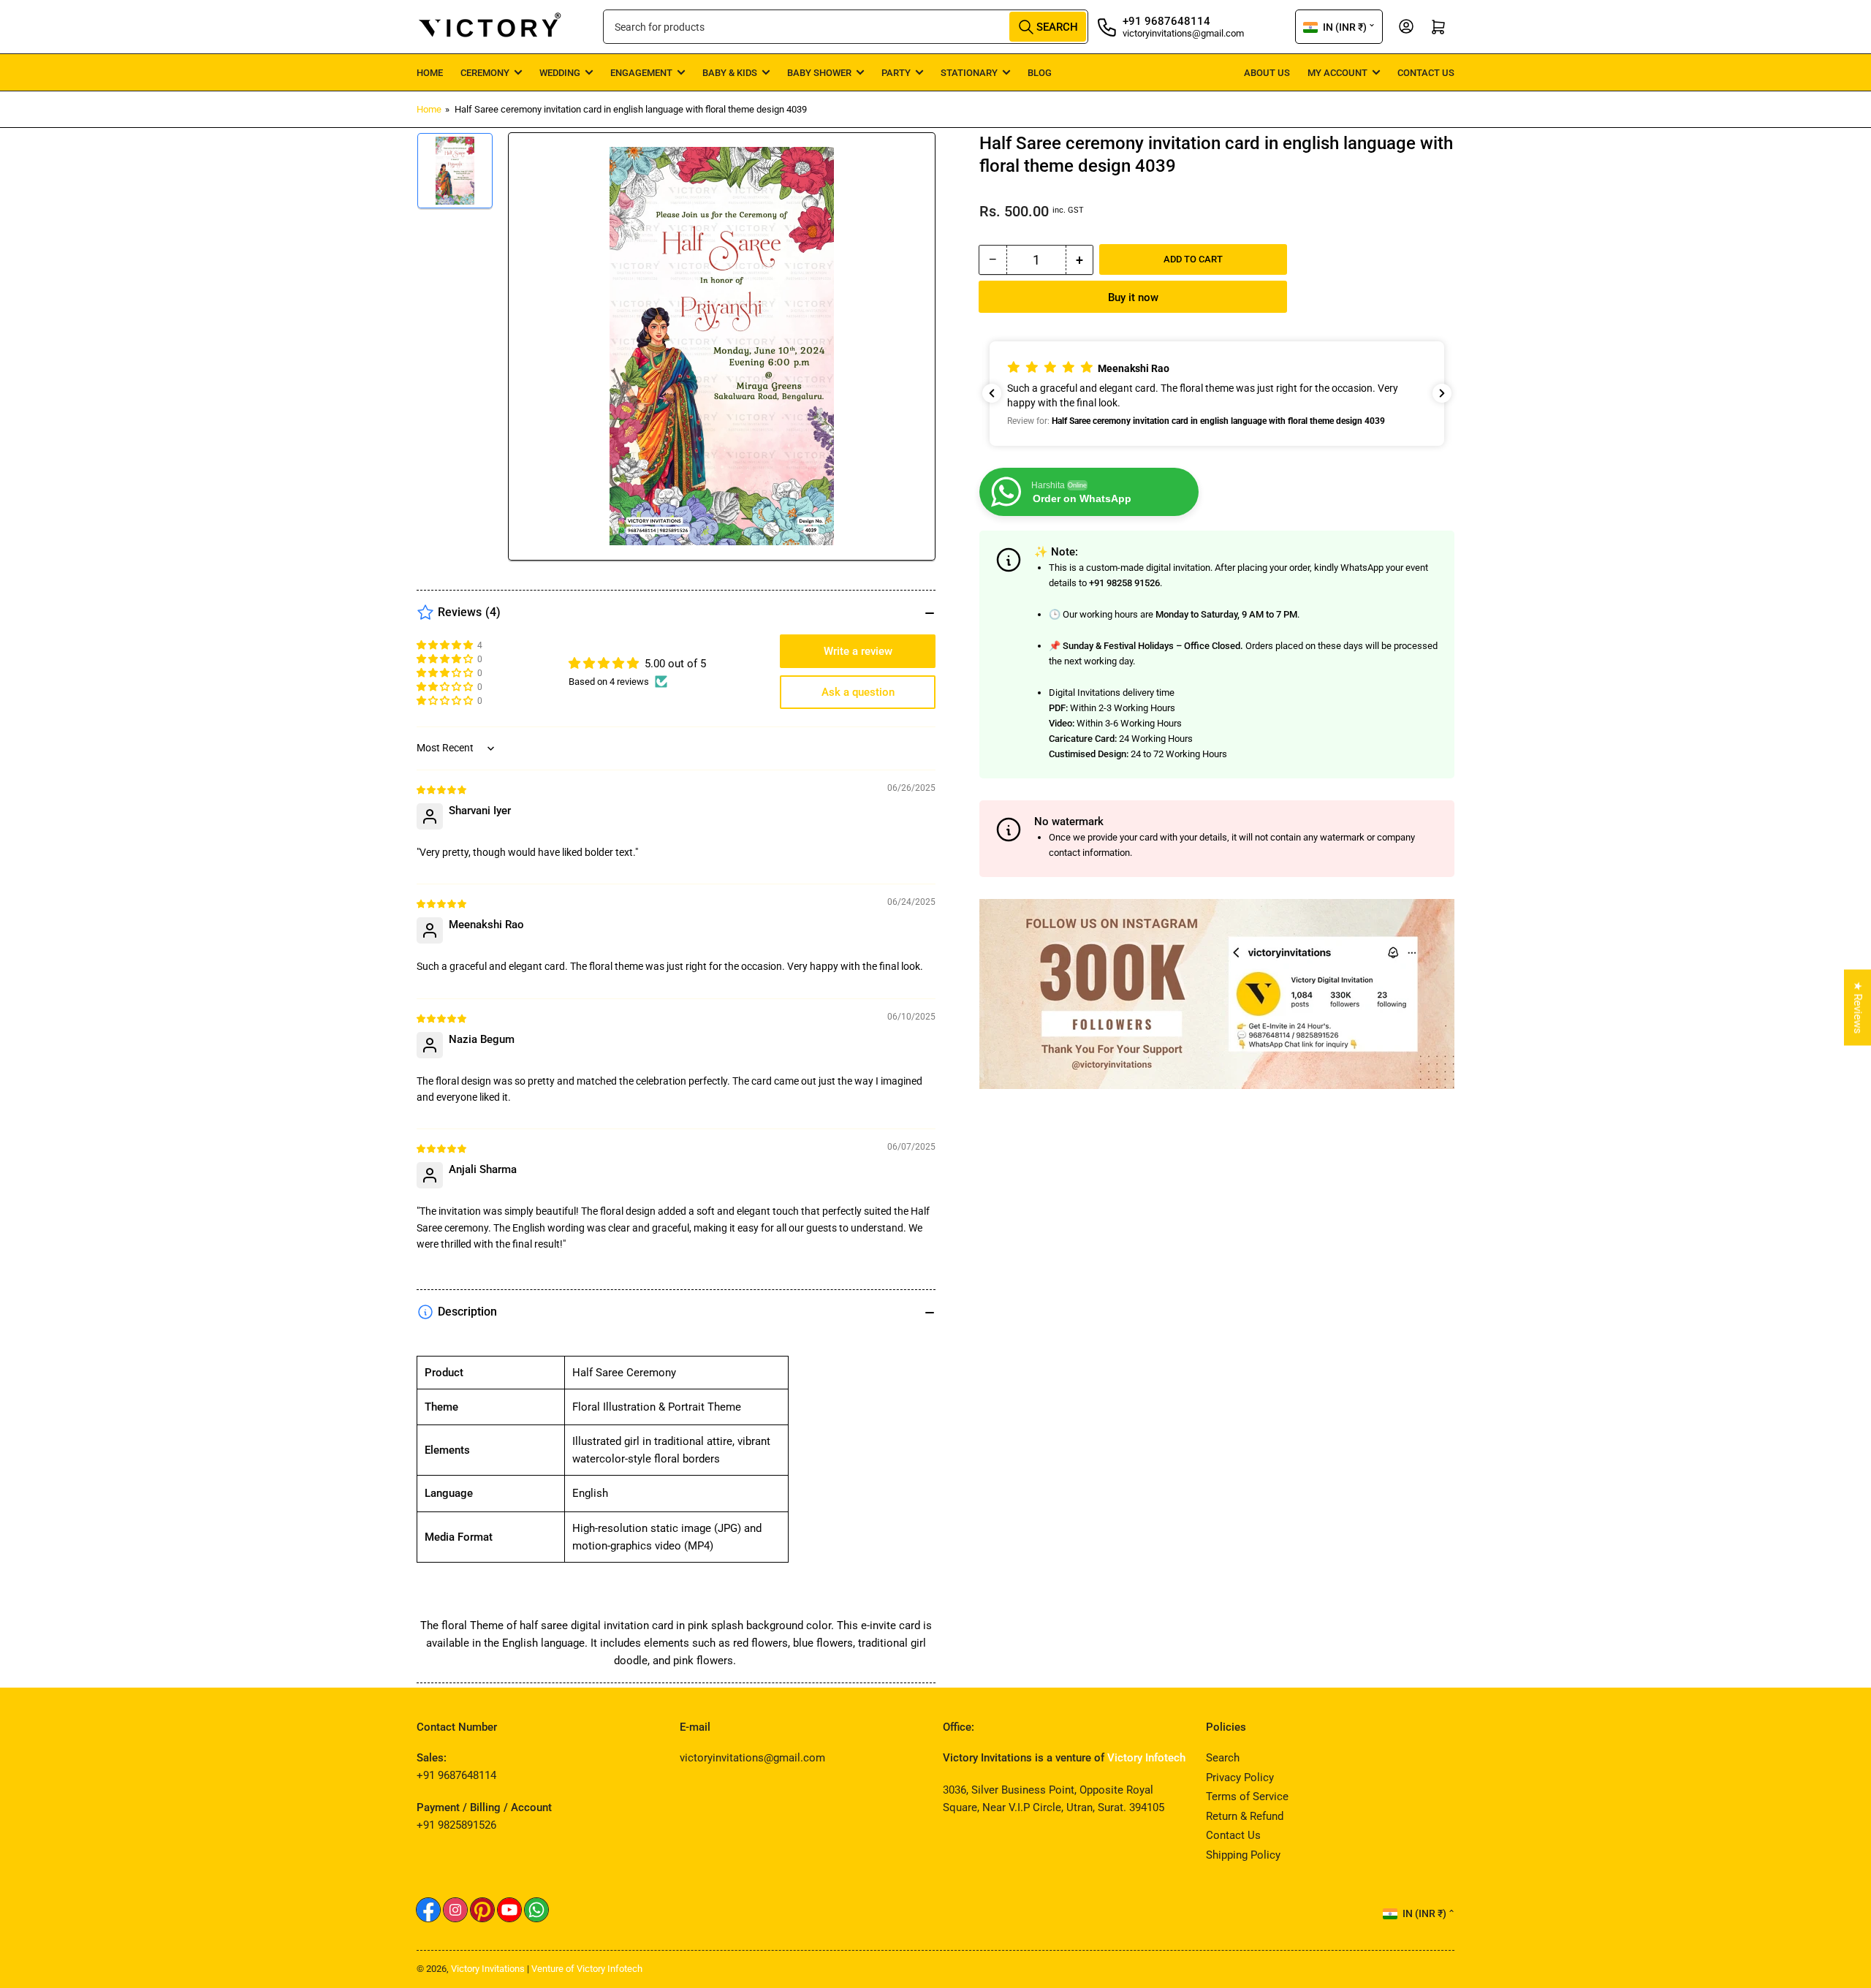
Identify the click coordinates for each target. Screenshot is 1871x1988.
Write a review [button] (858, 651)
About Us (1267, 73)
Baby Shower (819, 73)
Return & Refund (1245, 1816)
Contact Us (1426, 73)
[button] (1217, 394)
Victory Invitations (488, 1969)
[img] (442, 789)
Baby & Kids (730, 73)
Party (896, 73)
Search (1223, 1758)
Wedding (560, 73)
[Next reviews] (1442, 393)
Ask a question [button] (858, 692)
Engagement (641, 73)
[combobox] (846, 27)
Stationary (969, 73)
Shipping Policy (1243, 1855)
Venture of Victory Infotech (587, 1969)
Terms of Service (1247, 1797)
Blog (1040, 73)
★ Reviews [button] (1858, 1008)
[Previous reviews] (992, 393)
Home (430, 73)
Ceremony (485, 73)
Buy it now (1133, 297)
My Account (1337, 73)
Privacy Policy (1240, 1778)
